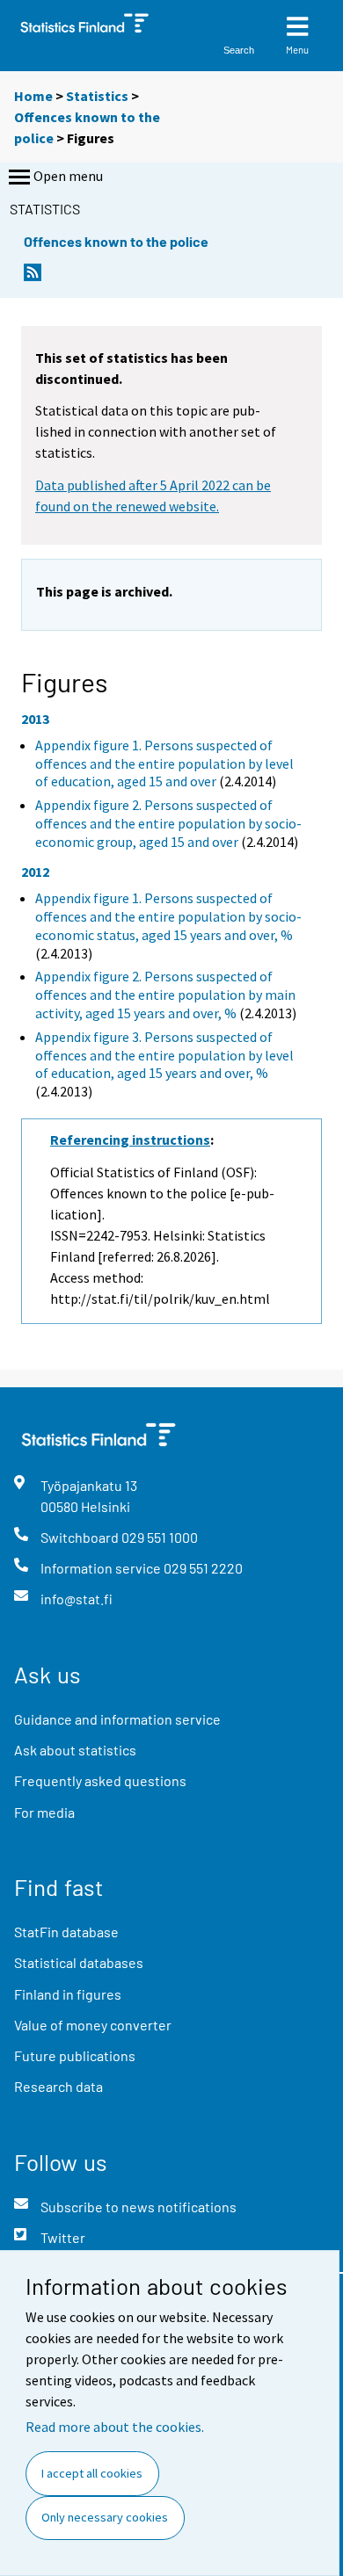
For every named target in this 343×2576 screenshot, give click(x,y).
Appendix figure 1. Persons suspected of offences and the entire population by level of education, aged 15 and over (164, 763)
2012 (35, 872)
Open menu (68, 176)
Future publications (75, 2055)
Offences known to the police (116, 241)
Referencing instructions (130, 1140)
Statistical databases (79, 1962)
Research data (58, 2086)
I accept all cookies (92, 2473)
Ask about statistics (75, 1750)
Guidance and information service (117, 1719)
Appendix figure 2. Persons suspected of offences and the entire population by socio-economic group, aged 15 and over (168, 823)
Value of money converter (93, 2025)
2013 (35, 719)
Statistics (97, 96)
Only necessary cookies (105, 2517)
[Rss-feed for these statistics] (33, 277)
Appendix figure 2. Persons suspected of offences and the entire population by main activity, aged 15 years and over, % (165, 995)
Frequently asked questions (100, 1780)
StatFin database (66, 1932)
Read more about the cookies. (115, 2427)
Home (33, 96)
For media (44, 1812)
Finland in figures (68, 1994)
